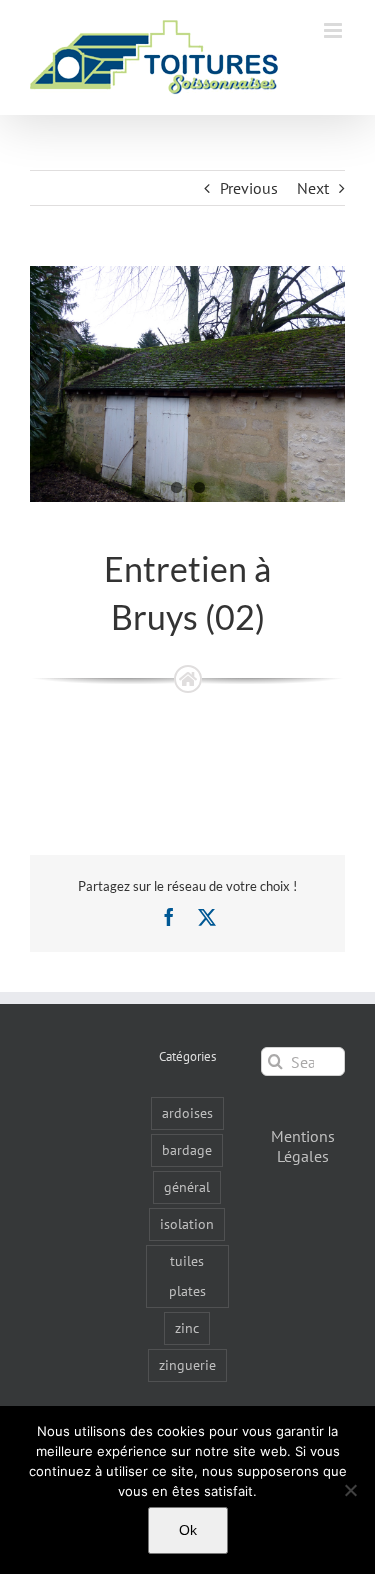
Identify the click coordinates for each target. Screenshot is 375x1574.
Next (313, 188)
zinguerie (187, 1364)
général (187, 1186)
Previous (249, 188)
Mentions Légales (303, 1146)
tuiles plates (187, 1276)
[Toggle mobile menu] (334, 30)
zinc (187, 1327)
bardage (187, 1149)
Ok (188, 1530)
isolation (187, 1223)
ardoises (187, 1112)
